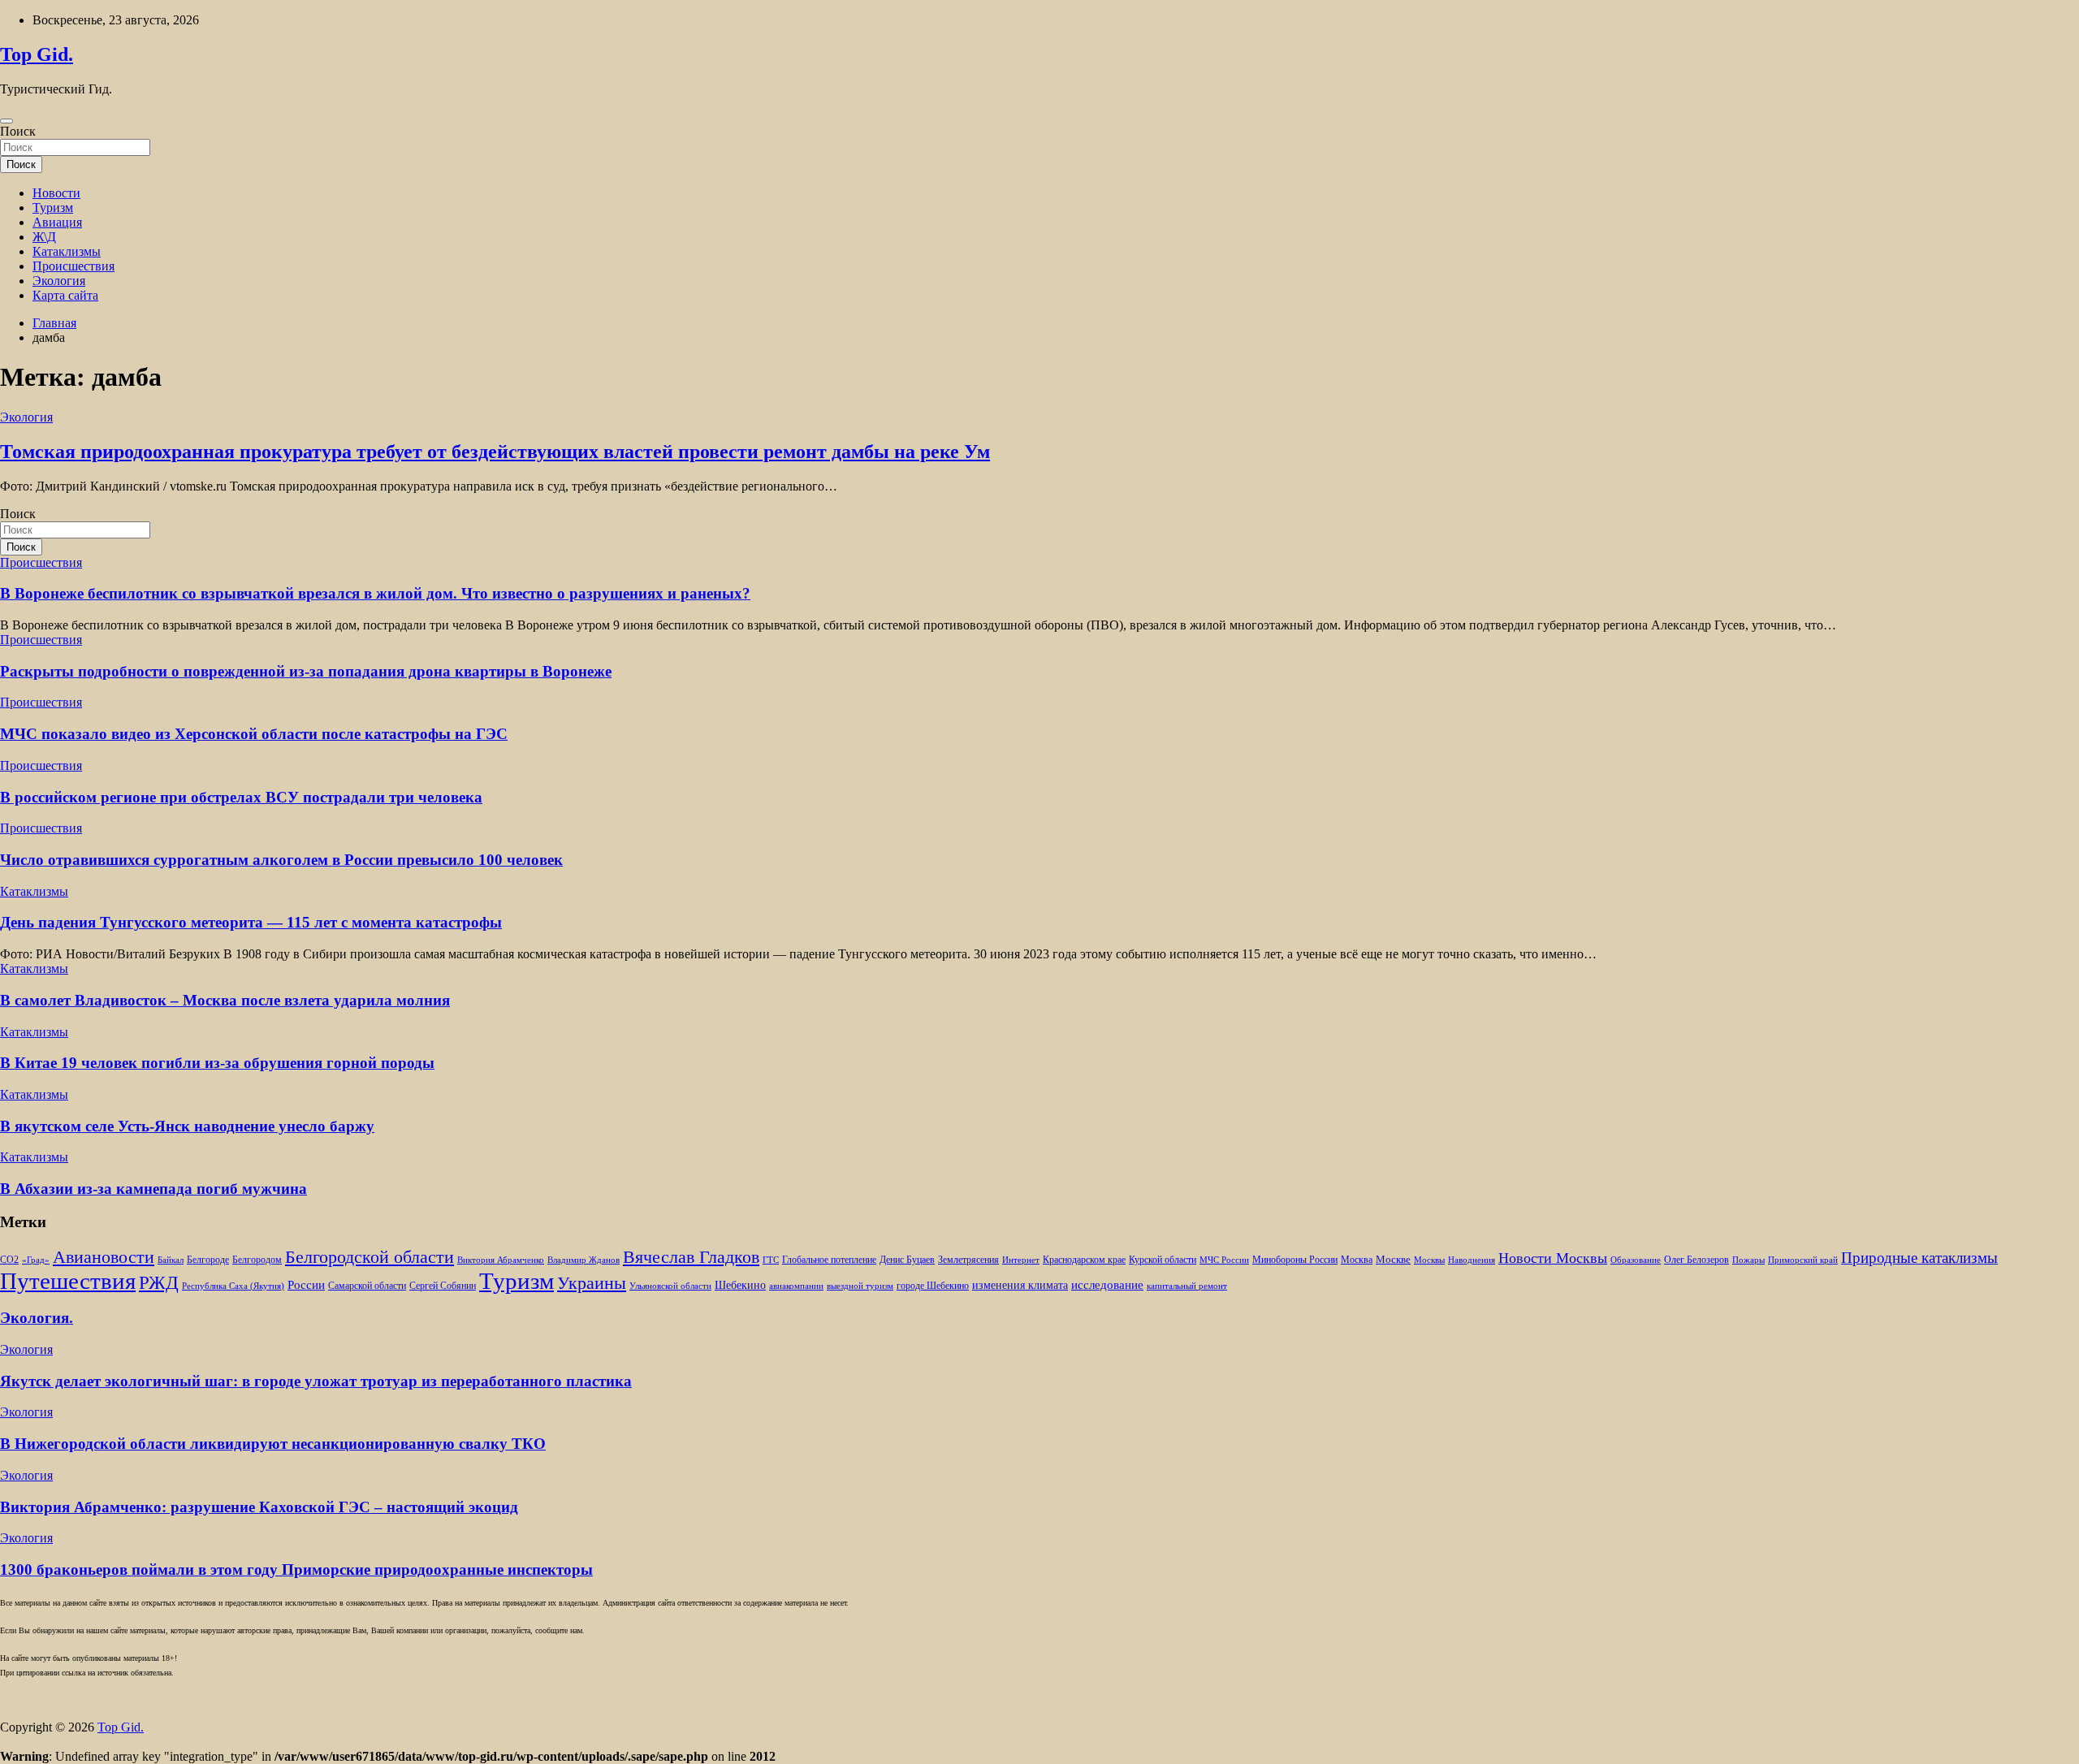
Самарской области (367, 1286)
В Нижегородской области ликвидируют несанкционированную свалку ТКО (273, 1444)
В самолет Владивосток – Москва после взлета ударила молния (225, 1000)
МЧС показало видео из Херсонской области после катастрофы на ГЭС (254, 734)
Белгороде (208, 1260)
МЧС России (1224, 1260)
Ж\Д (44, 237)
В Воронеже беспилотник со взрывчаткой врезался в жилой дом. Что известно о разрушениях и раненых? (375, 593)
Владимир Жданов (584, 1260)
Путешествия (68, 1281)
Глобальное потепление (829, 1260)
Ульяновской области (670, 1286)
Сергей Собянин (443, 1286)
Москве (1393, 1259)
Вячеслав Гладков (691, 1257)
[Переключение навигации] (6, 121)
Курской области (1163, 1260)
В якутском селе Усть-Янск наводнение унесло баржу (187, 1126)
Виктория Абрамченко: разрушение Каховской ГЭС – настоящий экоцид (259, 1507)
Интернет (1021, 1260)
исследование (1107, 1285)
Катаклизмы (67, 251)
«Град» (36, 1260)
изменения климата (1020, 1285)
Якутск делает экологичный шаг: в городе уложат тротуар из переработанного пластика (316, 1381)
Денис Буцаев (907, 1260)
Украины (592, 1283)
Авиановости (104, 1257)
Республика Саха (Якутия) (233, 1286)
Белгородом (257, 1260)
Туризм (53, 208)
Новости (56, 193)
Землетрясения (968, 1260)
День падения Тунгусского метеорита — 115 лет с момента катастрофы (251, 922)
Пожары (1748, 1260)
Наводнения (1472, 1260)
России (306, 1284)
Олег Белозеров (1696, 1260)
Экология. (37, 1318)
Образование (1636, 1260)
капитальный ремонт (1187, 1286)
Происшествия (73, 266)
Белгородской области (370, 1257)
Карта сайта (65, 295)
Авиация (57, 222)
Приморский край (1803, 1260)
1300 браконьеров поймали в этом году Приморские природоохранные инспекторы (296, 1569)
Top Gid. (37, 54)
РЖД (159, 1282)
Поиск (18, 131)
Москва (1357, 1260)
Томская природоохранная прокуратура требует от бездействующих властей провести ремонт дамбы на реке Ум (495, 452)
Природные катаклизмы (1919, 1258)
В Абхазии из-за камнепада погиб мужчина (153, 1189)
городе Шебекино (933, 1286)
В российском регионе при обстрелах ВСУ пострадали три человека (241, 797)
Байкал (171, 1260)
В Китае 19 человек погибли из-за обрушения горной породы (217, 1063)
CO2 (9, 1260)
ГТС (771, 1260)
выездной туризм (860, 1286)
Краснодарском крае (1084, 1260)
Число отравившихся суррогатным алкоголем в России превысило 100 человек (281, 860)
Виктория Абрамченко (501, 1260)
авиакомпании (796, 1286)
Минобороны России (1295, 1260)
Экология (59, 281)
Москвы (1429, 1260)
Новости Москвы (1553, 1258)
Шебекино (740, 1285)
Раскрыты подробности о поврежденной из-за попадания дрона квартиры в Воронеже (306, 671)
